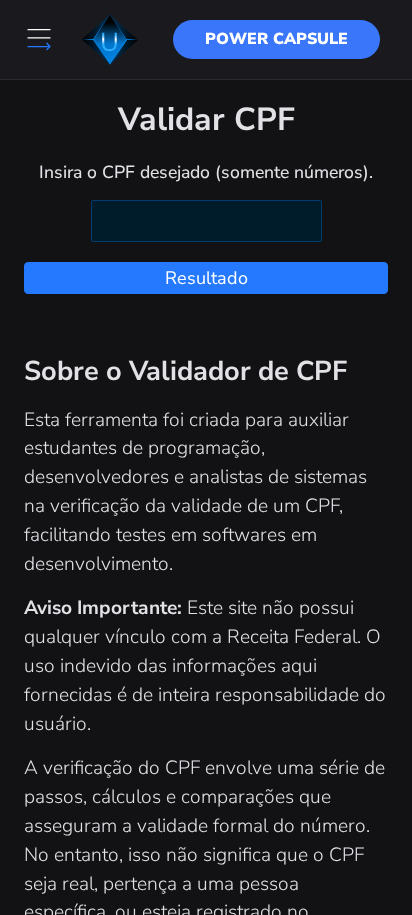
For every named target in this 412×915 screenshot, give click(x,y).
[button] (110, 40)
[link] (276, 39)
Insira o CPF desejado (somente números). (206, 172)
